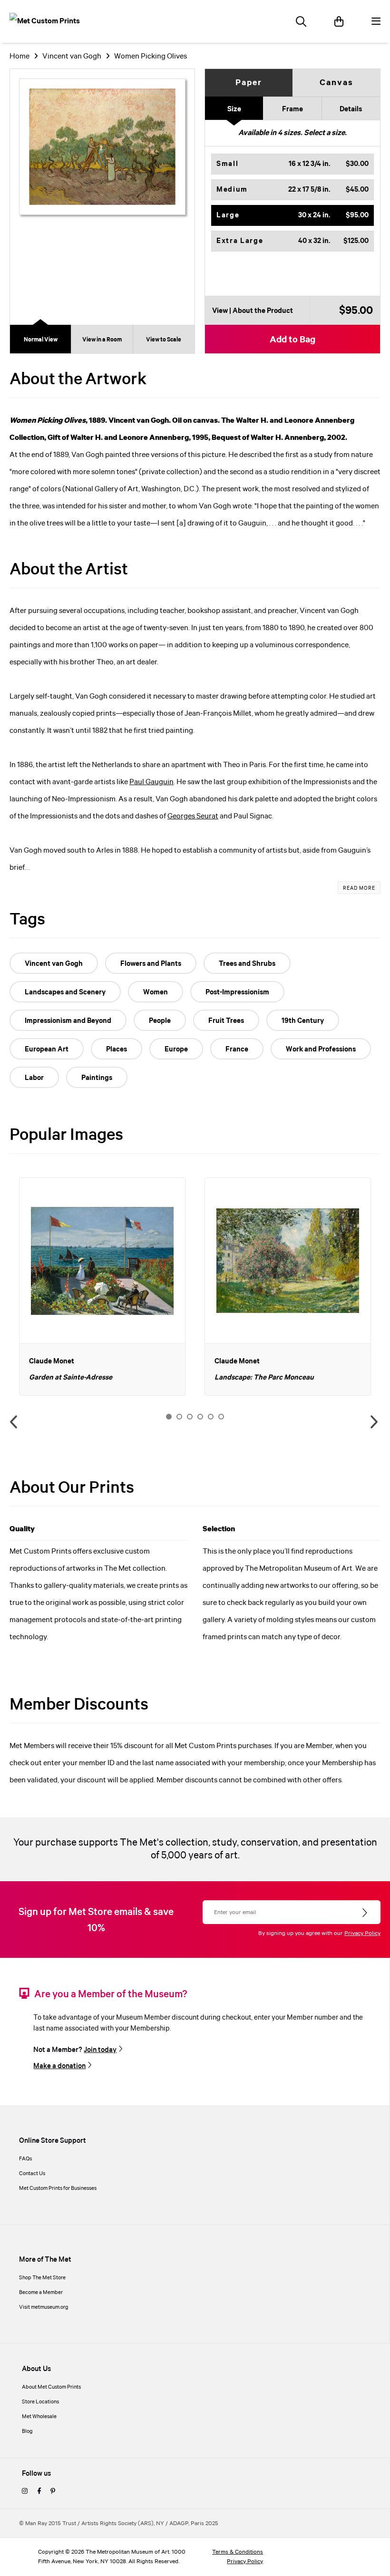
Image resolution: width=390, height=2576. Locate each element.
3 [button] (190, 1417)
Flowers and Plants (151, 964)
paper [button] (249, 83)
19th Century (303, 1021)
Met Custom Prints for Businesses (58, 2188)
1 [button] (169, 1417)
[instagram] (25, 2492)
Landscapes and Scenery (65, 992)
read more (359, 888)
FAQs (25, 2159)
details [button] (351, 109)
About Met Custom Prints (51, 2387)
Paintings (97, 1078)
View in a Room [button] (102, 340)
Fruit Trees (226, 1021)
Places (117, 1050)
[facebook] (39, 2492)
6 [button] (221, 1417)
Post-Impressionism (237, 992)
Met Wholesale (39, 2417)
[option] (102, 1287)
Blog (27, 2431)
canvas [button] (336, 83)
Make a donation (59, 2066)
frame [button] (292, 109)
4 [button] (200, 1417)
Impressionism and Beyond (68, 1021)
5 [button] (211, 1417)
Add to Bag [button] (292, 340)
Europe (176, 1050)
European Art (47, 1050)
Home (19, 56)
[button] (292, 164)
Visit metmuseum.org (44, 2307)
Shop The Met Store (42, 2278)
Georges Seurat (193, 816)
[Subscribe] (366, 1913)
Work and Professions (321, 1050)
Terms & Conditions (238, 2552)
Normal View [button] (41, 340)
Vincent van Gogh (72, 56)
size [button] (234, 109)
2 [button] (179, 1417)
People (160, 1021)
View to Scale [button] (164, 340)
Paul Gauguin (151, 782)
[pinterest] (53, 2492)
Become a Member (41, 2293)
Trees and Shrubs (247, 964)
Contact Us (32, 2174)
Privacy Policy (362, 1933)
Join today (100, 2050)
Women (156, 992)
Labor (34, 1078)
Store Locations (40, 2402)
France (237, 1050)
